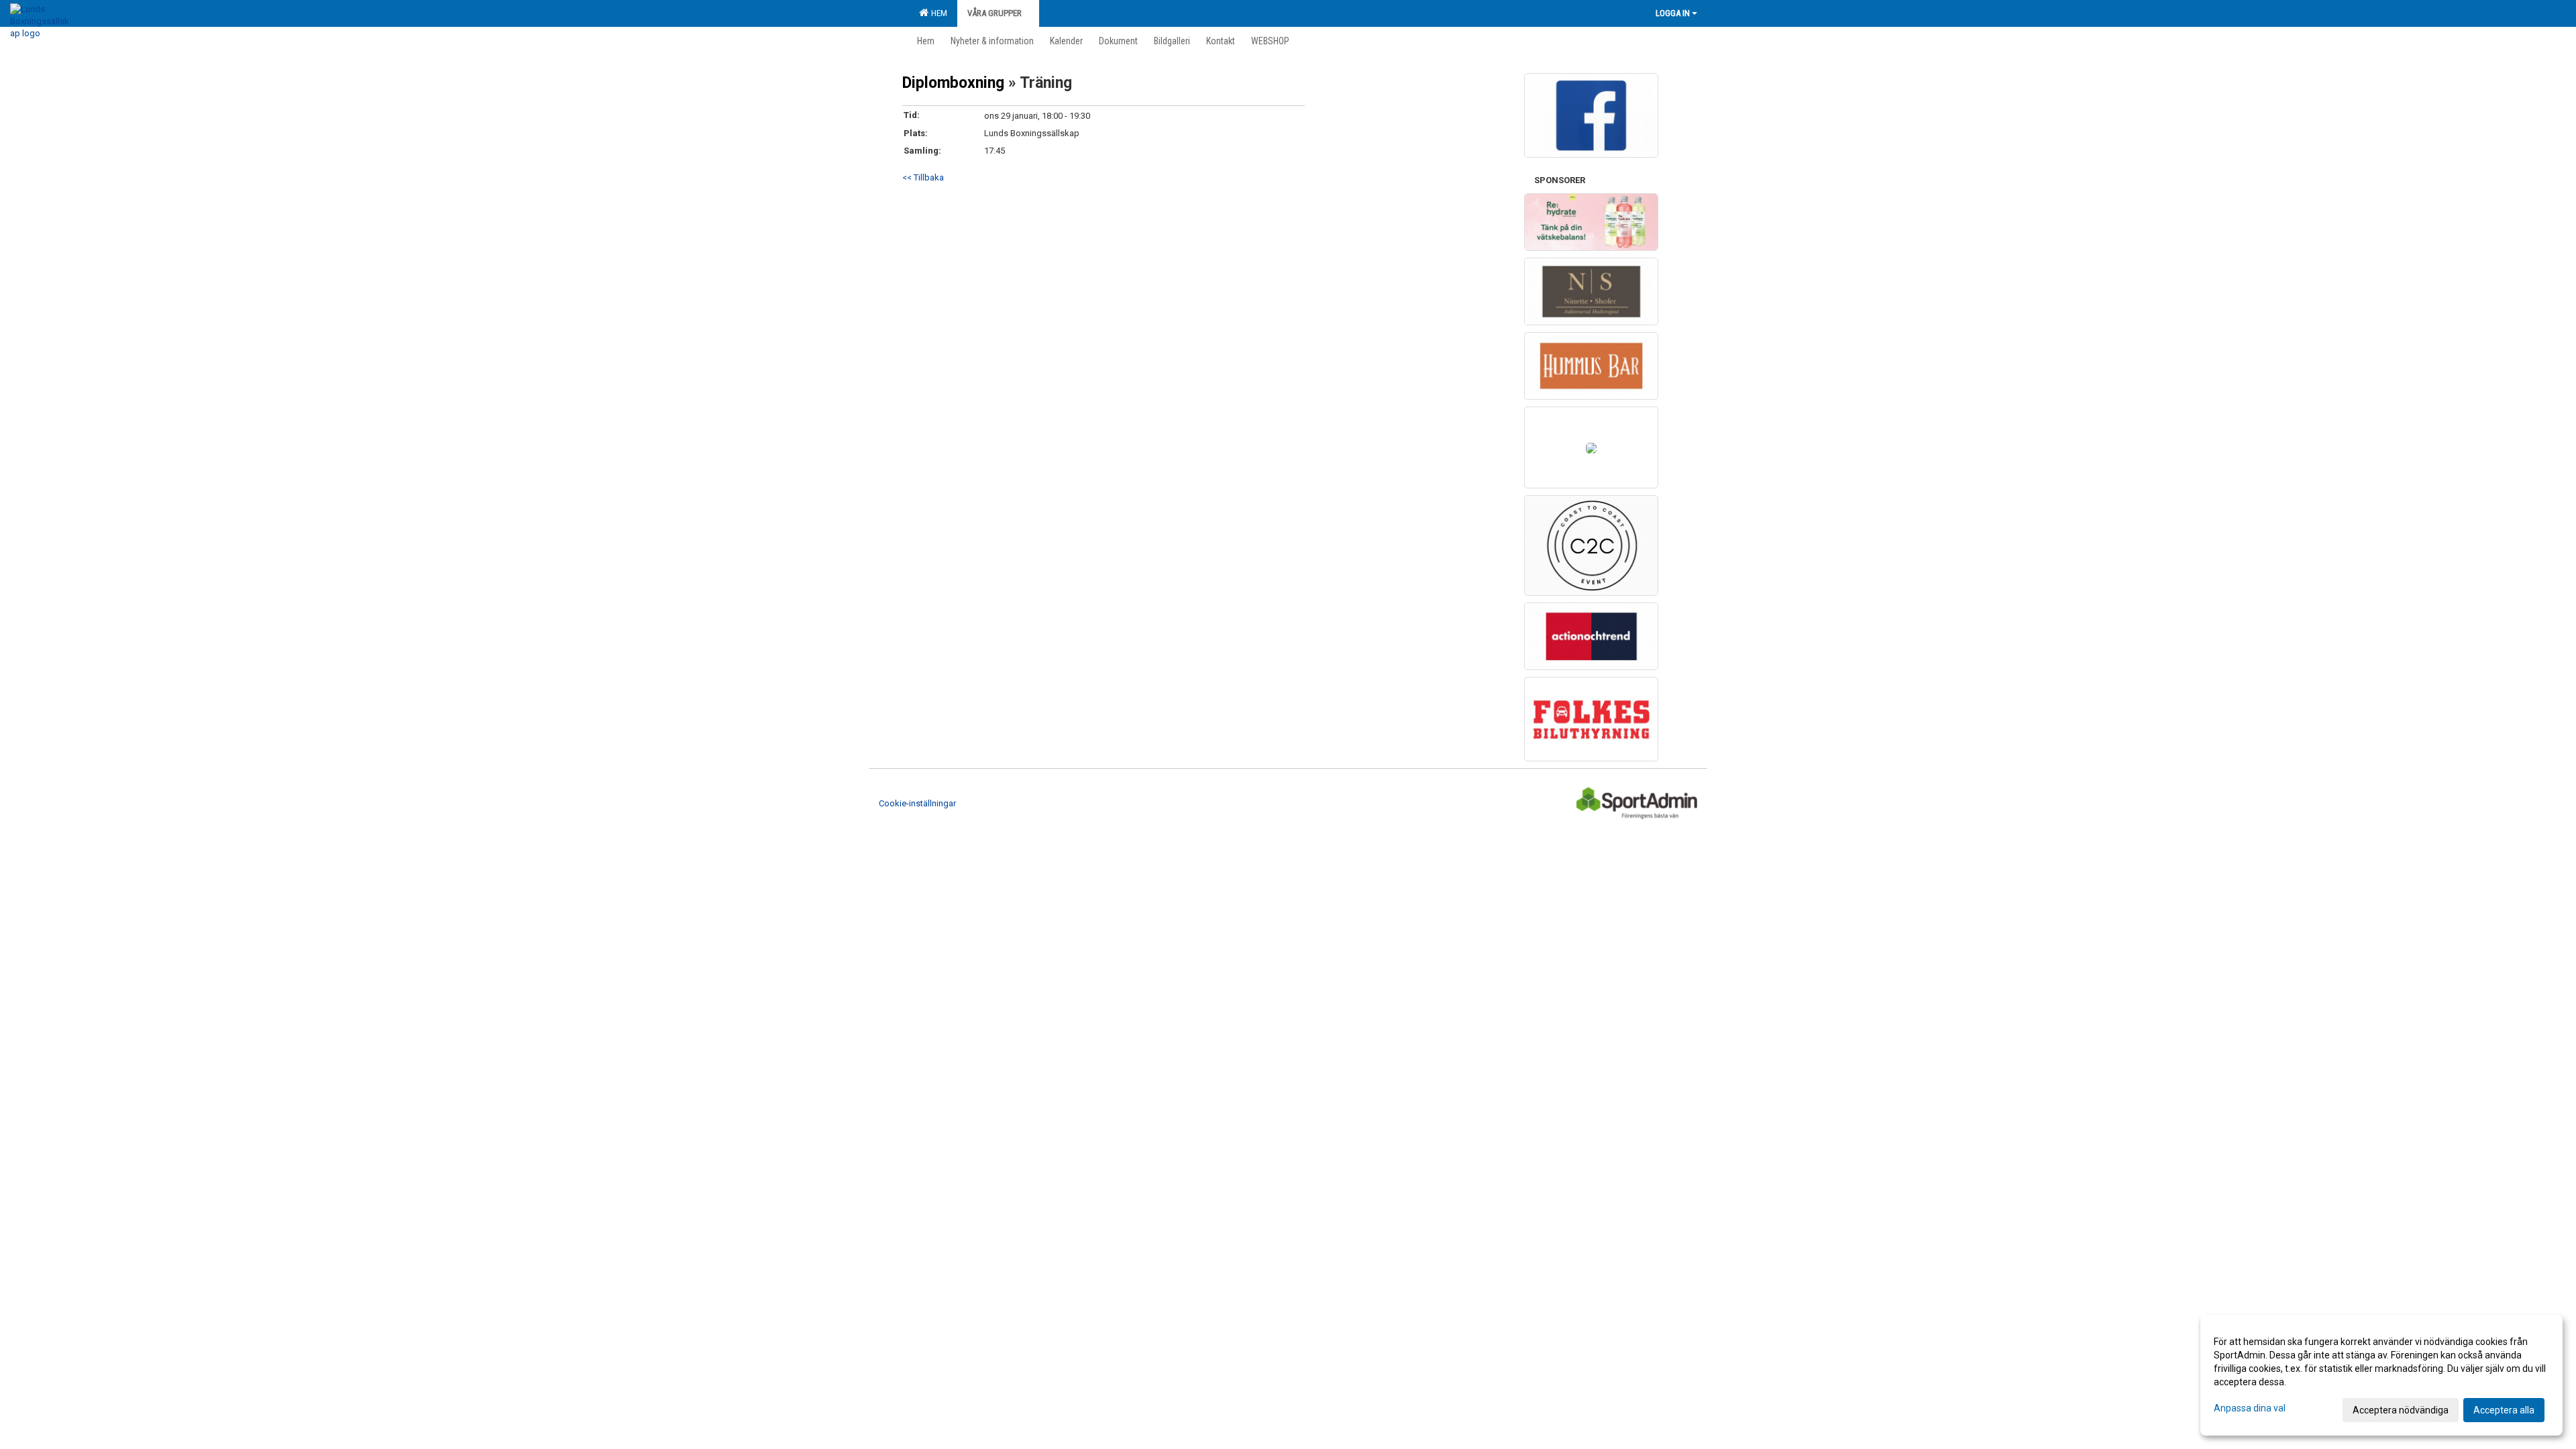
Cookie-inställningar (917, 803)
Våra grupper (995, 13)
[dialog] (2381, 1375)
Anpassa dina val (2250, 1408)
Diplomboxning (955, 83)
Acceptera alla (2504, 1410)
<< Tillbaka (923, 177)
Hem (937, 13)
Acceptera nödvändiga (2401, 1410)
